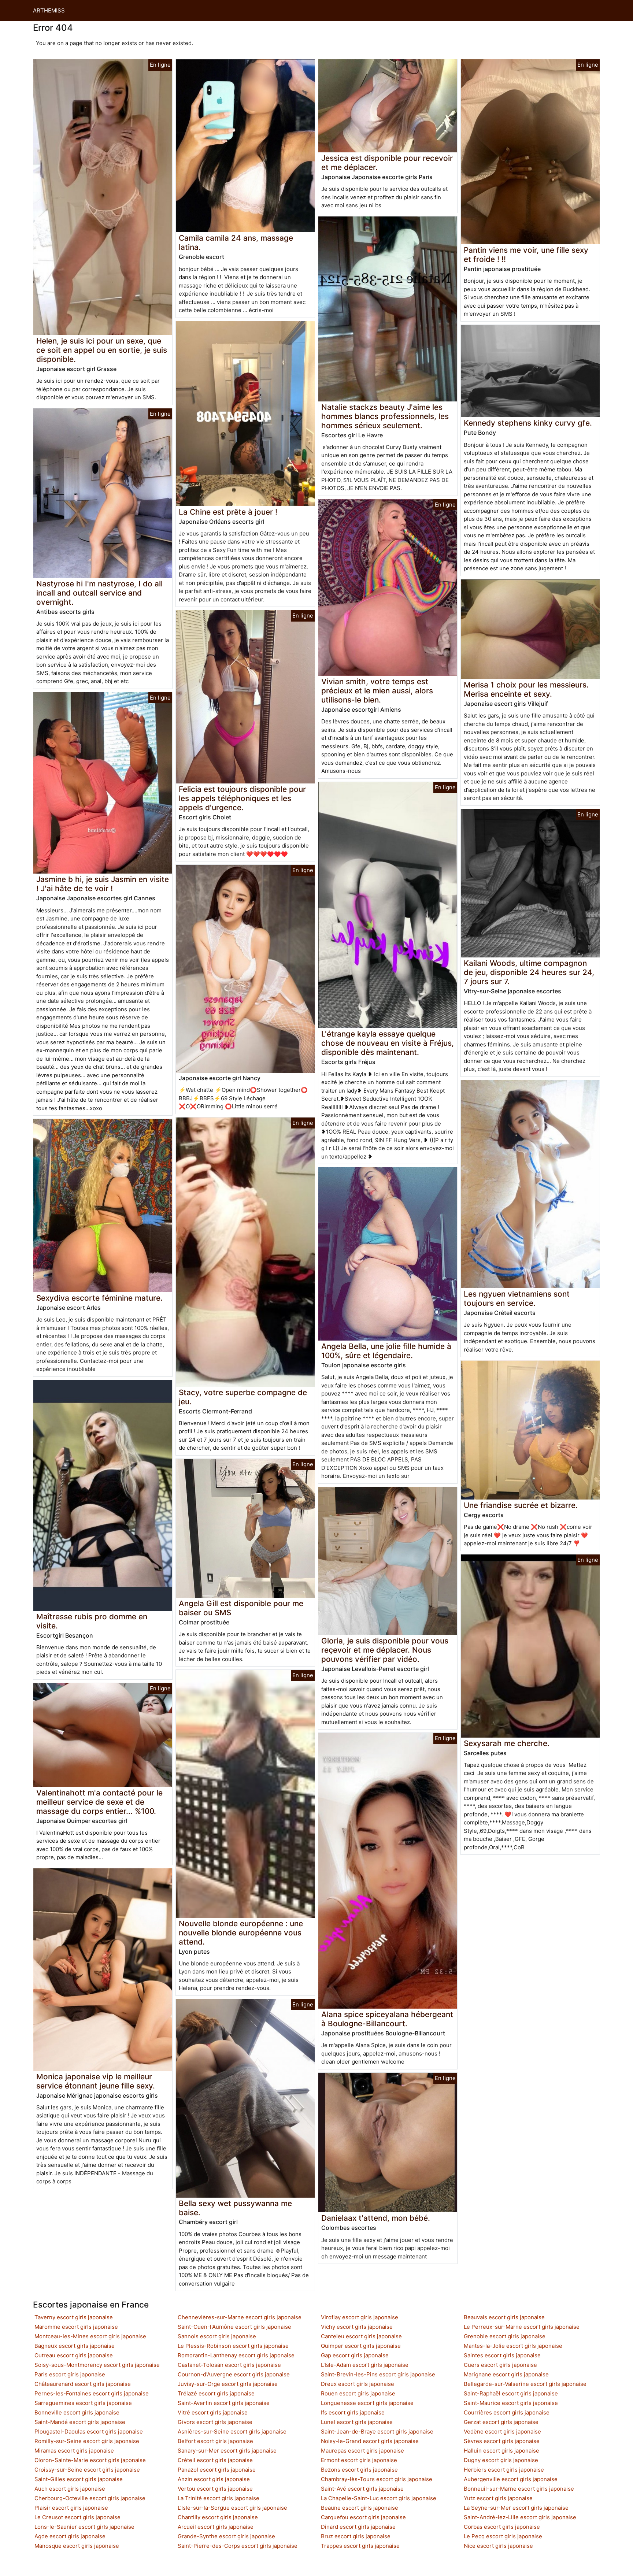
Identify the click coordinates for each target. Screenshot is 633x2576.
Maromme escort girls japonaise (76, 2327)
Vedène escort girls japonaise (502, 2432)
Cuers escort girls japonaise (500, 2365)
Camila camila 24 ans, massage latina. (236, 242)
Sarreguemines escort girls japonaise (83, 2403)
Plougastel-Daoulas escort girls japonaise (89, 2432)
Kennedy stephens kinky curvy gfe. (528, 423)
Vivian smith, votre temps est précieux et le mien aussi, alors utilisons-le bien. (377, 691)
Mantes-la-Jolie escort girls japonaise (513, 2346)
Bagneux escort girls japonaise (75, 2346)
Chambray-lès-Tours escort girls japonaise (377, 2479)
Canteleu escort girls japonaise (361, 2336)
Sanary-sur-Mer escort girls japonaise (227, 2451)
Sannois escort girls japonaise (217, 2336)
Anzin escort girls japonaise (214, 2479)
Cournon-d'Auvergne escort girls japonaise (234, 2374)
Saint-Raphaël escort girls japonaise (511, 2393)
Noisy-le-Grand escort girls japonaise (370, 2441)
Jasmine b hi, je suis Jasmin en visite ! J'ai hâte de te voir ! (103, 884)
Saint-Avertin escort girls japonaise (224, 2403)
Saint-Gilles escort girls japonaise (79, 2479)
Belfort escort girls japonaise (215, 2441)
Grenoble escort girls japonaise (505, 2336)
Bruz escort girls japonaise (356, 2536)
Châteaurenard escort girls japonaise (83, 2384)
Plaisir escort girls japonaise (71, 2508)
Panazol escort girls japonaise (217, 2470)
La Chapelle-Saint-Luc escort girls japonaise (379, 2498)
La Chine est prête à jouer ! (228, 512)
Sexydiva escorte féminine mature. (99, 1298)
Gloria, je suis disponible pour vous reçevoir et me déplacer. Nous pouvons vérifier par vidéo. (385, 1650)
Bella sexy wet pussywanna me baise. (235, 2208)
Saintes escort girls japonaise (502, 2355)
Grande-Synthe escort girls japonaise (226, 2536)
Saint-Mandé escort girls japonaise (80, 2422)
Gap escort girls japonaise (355, 2355)
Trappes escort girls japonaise (360, 2546)
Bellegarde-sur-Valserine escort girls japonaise (525, 2384)
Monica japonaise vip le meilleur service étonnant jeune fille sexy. (96, 2081)
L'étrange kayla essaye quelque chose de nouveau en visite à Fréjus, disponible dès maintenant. (388, 1043)
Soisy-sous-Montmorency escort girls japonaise (97, 2365)
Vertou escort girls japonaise (215, 2489)
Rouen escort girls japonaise (358, 2393)
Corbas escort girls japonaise (502, 2527)
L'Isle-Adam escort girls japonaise (365, 2365)
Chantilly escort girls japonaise (218, 2517)
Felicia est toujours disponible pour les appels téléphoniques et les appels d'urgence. (242, 798)
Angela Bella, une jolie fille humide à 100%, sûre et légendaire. (386, 1351)
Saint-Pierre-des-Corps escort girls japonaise (238, 2546)
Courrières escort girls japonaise (507, 2412)
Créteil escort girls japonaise (215, 2460)
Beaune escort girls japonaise (360, 2508)
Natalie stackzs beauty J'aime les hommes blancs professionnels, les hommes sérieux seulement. (385, 416)
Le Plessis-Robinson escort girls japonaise (233, 2346)
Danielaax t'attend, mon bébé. (376, 2218)
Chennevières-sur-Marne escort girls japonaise (240, 2317)
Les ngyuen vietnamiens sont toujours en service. (517, 1298)
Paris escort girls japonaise (70, 2374)
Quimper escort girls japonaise (361, 2346)
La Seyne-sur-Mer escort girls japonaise (516, 2508)
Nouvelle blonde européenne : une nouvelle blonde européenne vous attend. (241, 1933)
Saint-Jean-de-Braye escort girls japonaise (377, 2432)
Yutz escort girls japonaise (498, 2498)
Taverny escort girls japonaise (74, 2317)
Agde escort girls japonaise (70, 2536)
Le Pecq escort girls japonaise (503, 2536)
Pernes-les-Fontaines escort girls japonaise (92, 2393)
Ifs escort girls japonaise (353, 2412)
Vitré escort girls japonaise (213, 2412)
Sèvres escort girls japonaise (502, 2441)
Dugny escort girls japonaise (501, 2460)
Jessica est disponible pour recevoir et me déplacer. (387, 163)
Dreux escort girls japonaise (358, 2384)
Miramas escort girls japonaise (74, 2451)
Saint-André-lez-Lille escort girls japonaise (520, 2517)
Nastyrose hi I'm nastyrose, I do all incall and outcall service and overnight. (99, 593)
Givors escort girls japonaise (215, 2422)
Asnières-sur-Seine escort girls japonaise (232, 2432)
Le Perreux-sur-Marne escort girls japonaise (522, 2327)
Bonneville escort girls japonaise (77, 2412)
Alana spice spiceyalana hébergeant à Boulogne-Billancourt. (387, 2019)
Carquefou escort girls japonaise (363, 2517)
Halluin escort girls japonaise (501, 2451)
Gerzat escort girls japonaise (501, 2422)
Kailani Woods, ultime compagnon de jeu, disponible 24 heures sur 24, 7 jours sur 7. (529, 972)
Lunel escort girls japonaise (357, 2422)
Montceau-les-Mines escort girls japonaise (90, 2336)
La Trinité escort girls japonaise (219, 2498)
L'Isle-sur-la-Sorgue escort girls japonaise (232, 2508)
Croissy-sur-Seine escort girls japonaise (87, 2470)
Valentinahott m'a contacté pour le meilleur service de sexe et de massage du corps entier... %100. (99, 1802)
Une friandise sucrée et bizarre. (521, 1505)
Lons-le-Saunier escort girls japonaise (84, 2527)
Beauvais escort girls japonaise (504, 2317)
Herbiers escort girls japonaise (504, 2470)
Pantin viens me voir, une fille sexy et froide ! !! (526, 255)
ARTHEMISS (49, 10)
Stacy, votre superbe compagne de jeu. (243, 1397)
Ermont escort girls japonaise (359, 2460)
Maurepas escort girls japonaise (362, 2451)
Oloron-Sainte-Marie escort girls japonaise (90, 2460)
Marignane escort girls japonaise (506, 2374)
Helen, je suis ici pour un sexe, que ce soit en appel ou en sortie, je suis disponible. (102, 350)
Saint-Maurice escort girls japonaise (511, 2403)
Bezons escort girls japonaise (359, 2470)
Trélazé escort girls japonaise (216, 2393)
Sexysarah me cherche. (507, 1743)
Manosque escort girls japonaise (77, 2546)
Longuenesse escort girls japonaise (367, 2403)
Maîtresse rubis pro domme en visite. (92, 1621)
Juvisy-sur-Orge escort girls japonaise (228, 2384)
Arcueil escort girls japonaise (216, 2527)
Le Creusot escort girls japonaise (77, 2517)
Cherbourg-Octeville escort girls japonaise (90, 2498)
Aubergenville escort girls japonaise (511, 2479)
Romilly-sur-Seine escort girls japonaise (87, 2441)
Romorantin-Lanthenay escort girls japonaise (236, 2355)
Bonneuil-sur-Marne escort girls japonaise (519, 2489)
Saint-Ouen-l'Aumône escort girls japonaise (234, 2327)
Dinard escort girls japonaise (358, 2527)
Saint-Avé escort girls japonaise (362, 2489)
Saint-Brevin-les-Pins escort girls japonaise (378, 2374)
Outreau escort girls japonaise (74, 2355)
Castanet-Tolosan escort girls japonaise (229, 2365)
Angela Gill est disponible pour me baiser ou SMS (241, 1608)
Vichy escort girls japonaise (357, 2327)
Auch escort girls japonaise (70, 2489)
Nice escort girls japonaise (498, 2546)
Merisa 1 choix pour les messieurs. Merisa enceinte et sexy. (526, 689)
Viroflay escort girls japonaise (360, 2317)
